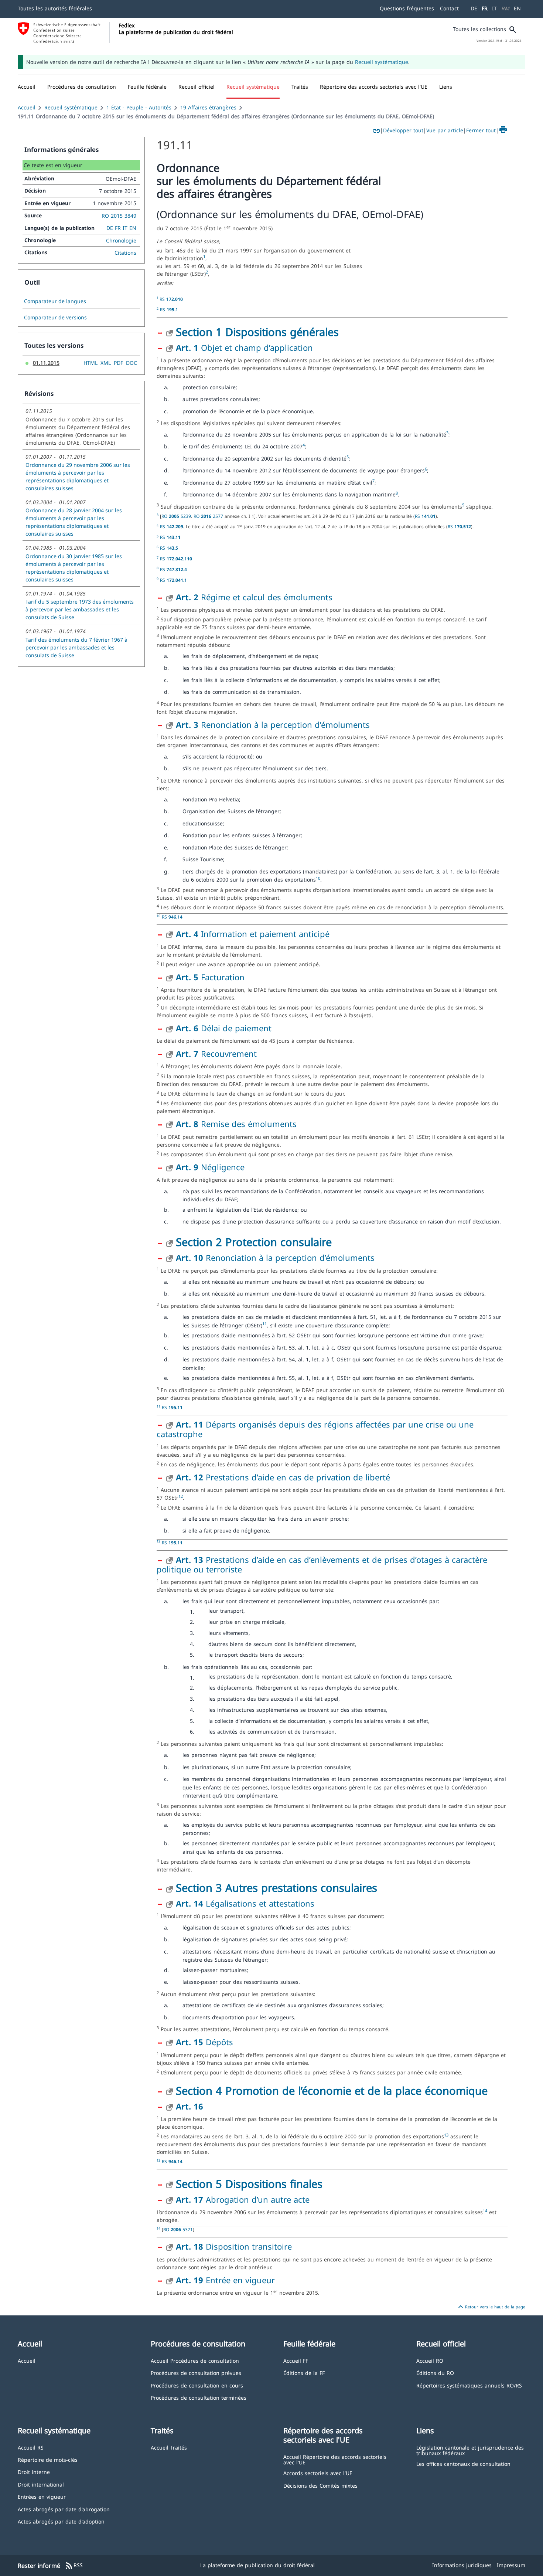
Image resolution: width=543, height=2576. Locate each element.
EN (517, 8)
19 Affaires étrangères (208, 107)
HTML (90, 363)
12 (181, 1496)
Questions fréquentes (407, 8)
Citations (125, 253)
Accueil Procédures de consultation (195, 2360)
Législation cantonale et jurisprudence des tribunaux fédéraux (470, 2450)
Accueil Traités (169, 2447)
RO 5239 (176, 516)
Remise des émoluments (236, 1124)
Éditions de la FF (304, 2373)
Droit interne (34, 2472)
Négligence (210, 1167)
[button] (82, 87)
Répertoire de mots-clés (48, 2459)
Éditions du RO (435, 2373)
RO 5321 (178, 2229)
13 (446, 2135)
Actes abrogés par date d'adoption (61, 2521)
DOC (132, 363)
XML (106, 363)
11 (264, 1324)
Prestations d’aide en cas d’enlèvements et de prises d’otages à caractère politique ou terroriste (322, 1564)
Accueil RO (430, 2360)
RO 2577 (209, 516)
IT (494, 8)
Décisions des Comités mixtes (320, 2485)
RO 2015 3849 (119, 216)
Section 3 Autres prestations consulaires (276, 1888)
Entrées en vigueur (42, 2496)
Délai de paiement (224, 1028)
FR (485, 8)
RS (171, 299)
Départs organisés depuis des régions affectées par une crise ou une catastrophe (315, 1429)
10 (318, 878)
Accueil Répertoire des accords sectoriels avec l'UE (335, 2459)
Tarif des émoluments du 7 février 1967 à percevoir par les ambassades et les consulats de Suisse (76, 647)
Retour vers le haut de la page (491, 2307)
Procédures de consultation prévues (196, 2373)
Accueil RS (31, 2447)
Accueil (27, 107)
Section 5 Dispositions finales (249, 2184)
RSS (74, 2566)
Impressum (511, 2565)
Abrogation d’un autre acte (243, 2199)
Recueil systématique (382, 62)
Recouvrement (216, 1053)
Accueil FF (296, 2360)
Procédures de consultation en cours (197, 2385)
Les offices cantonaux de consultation (463, 2463)
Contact (449, 8)
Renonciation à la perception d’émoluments (273, 724)
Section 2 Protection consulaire (254, 1242)
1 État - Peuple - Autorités (139, 107)
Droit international (41, 2484)
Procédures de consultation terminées (199, 2397)
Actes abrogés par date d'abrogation (64, 2509)
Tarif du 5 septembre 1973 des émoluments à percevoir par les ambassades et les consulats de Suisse (80, 609)
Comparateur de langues (55, 301)
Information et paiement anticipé (253, 934)
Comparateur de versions (55, 318)
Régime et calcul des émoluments (254, 597)
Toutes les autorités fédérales (55, 8)
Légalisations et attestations (245, 1903)
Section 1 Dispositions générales (257, 332)
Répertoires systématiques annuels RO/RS (469, 2385)
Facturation (210, 977)
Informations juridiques (462, 2565)
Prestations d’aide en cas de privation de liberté (283, 1477)
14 (485, 2211)
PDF (118, 363)
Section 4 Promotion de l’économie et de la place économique (332, 2090)
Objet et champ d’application (244, 347)
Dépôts (204, 2042)
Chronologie (121, 240)
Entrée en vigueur (225, 2280)
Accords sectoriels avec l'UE (318, 2473)
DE (474, 8)
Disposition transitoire (234, 2246)
